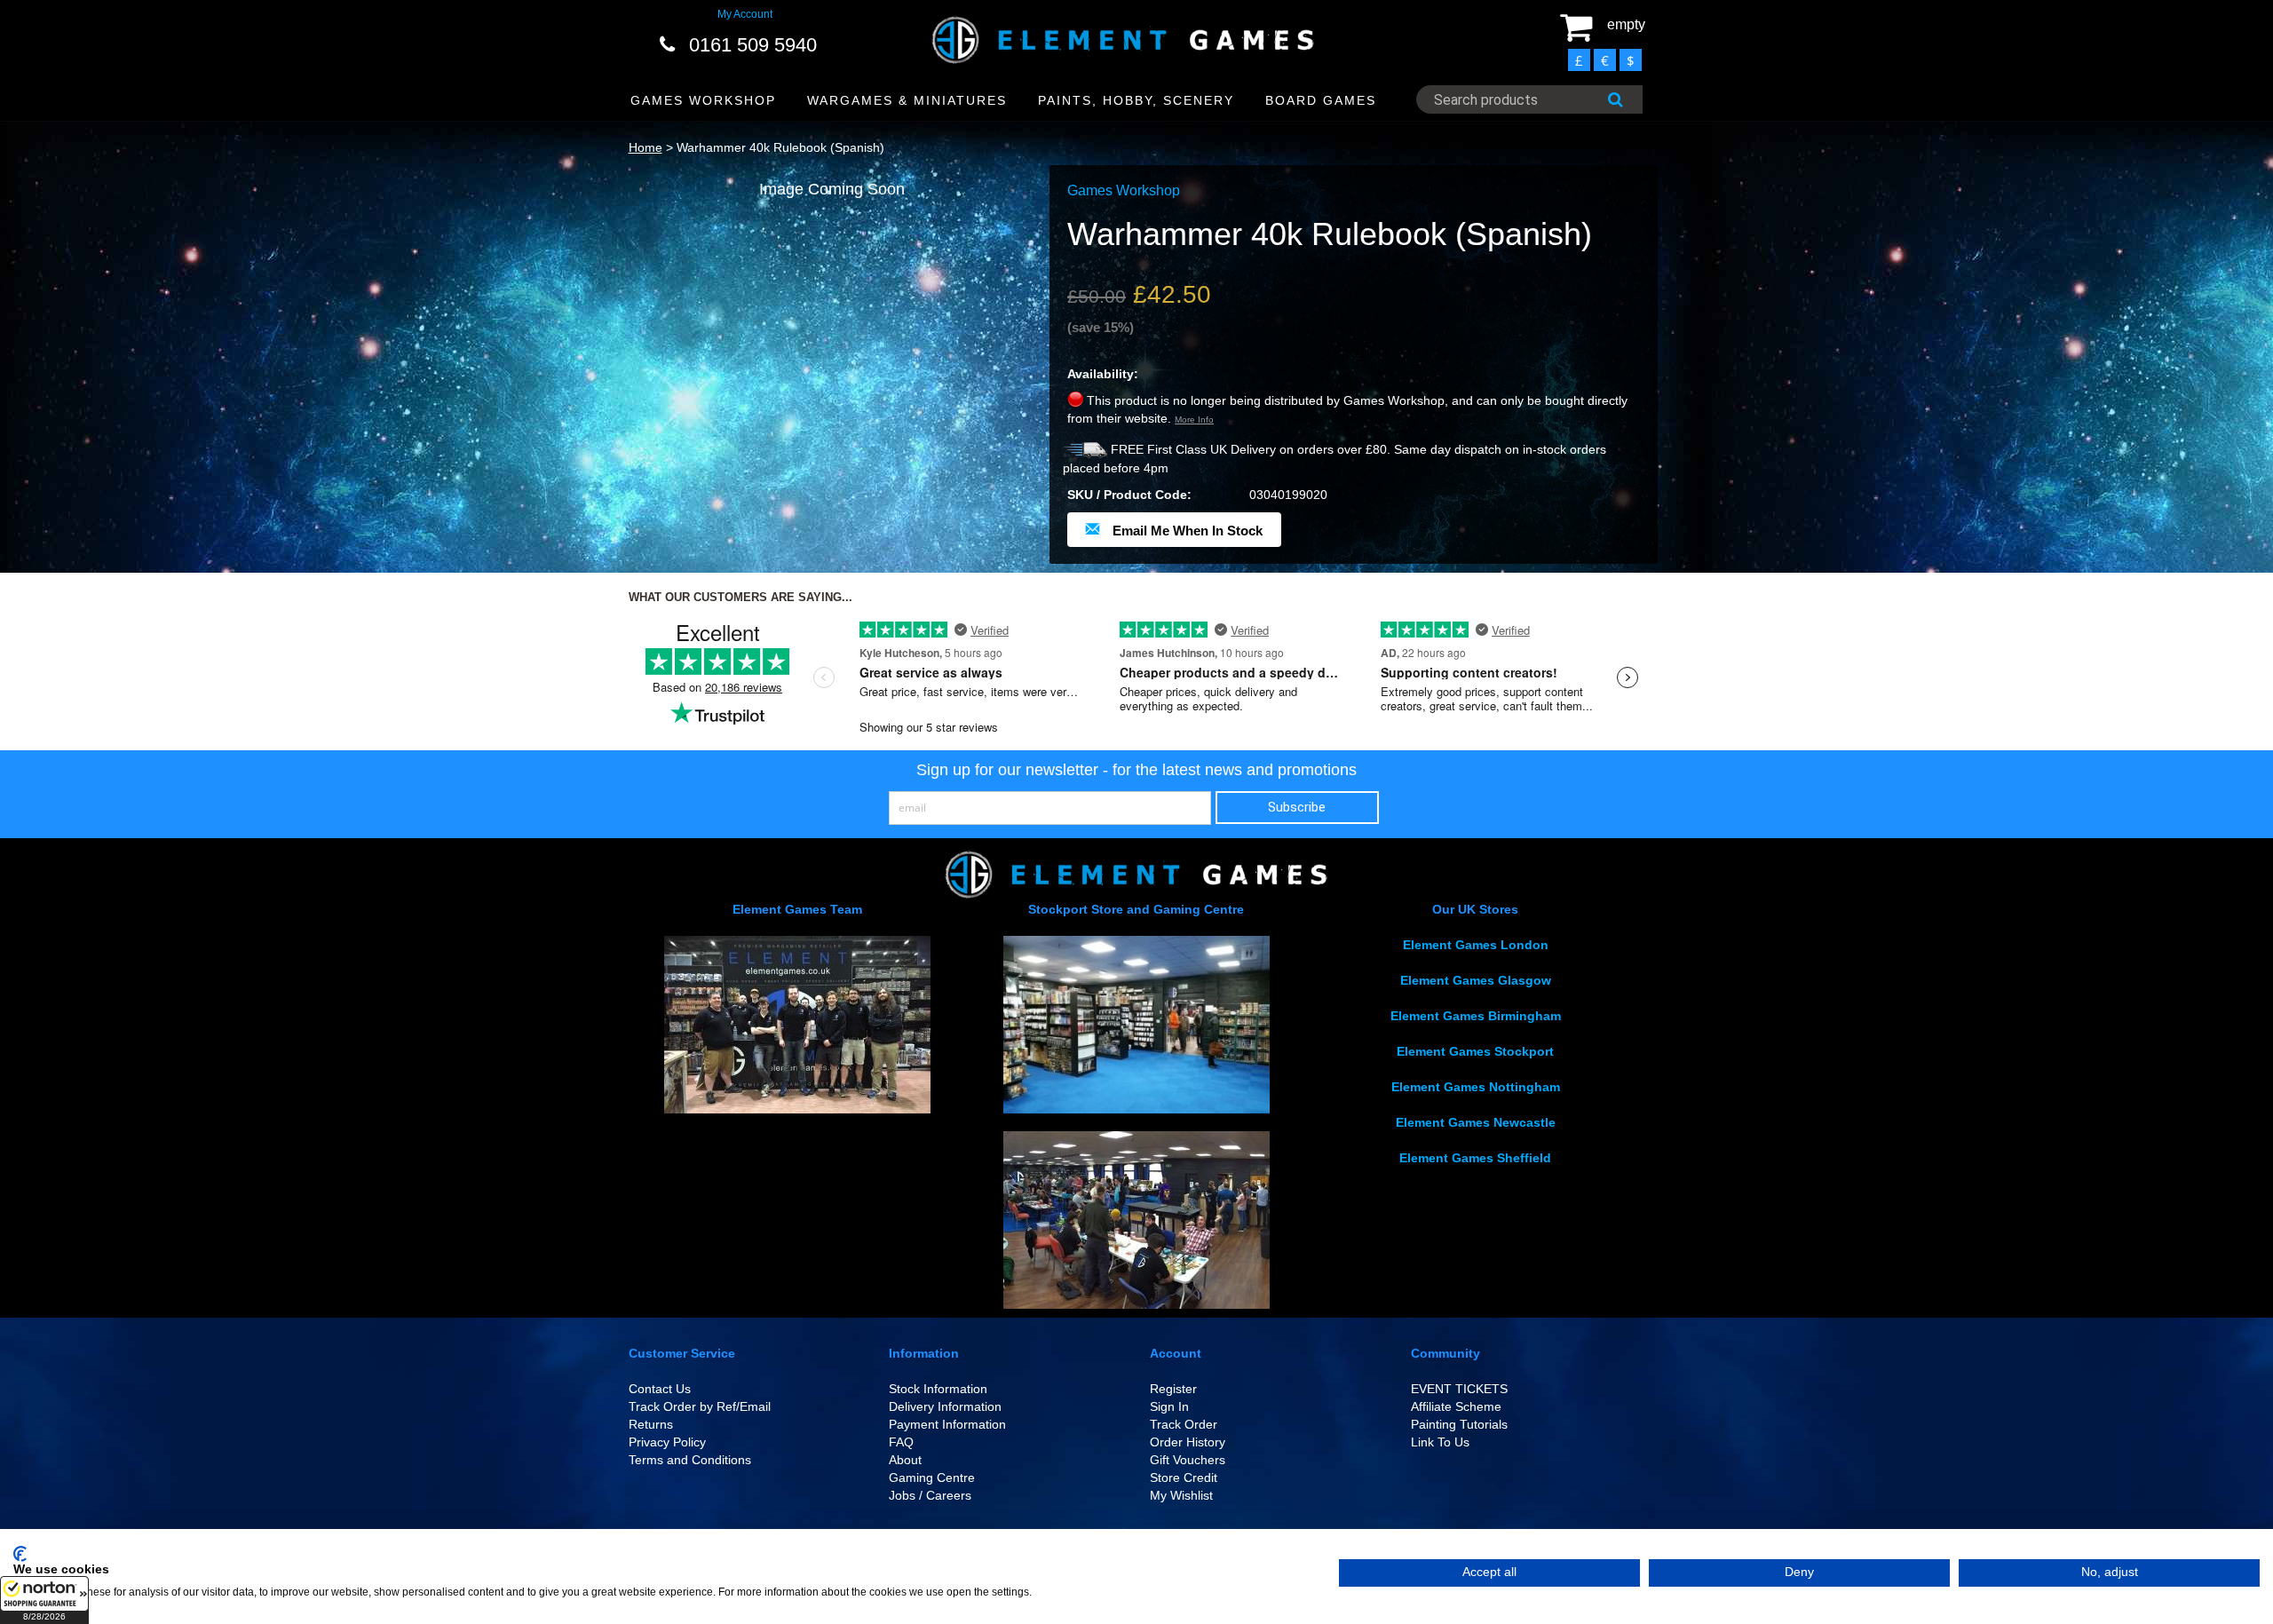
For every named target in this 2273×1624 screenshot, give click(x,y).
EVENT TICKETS (1459, 1389)
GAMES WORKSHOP (703, 100)
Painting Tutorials (1459, 1424)
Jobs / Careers (930, 1495)
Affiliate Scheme (1456, 1406)
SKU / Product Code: (1129, 495)
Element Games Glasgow (1476, 980)
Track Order (1184, 1424)
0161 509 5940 (753, 45)
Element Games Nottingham (1476, 1087)
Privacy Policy (667, 1442)
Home (645, 147)
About (905, 1460)
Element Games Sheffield (1475, 1158)
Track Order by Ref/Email (700, 1406)
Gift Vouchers (1188, 1460)
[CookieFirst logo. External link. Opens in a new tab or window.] (20, 1554)
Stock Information (938, 1389)
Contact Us (660, 1389)
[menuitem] (704, 101)
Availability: (1103, 374)
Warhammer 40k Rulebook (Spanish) (780, 147)
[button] (44, 1600)
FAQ (901, 1442)
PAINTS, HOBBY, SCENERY (1136, 100)
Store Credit (1184, 1477)
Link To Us (1440, 1442)
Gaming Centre (932, 1477)
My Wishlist (1181, 1495)
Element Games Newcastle (1476, 1122)
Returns (651, 1424)
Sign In (1169, 1406)
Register (1173, 1389)
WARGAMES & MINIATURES (907, 100)
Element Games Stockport (1475, 1051)
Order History (1188, 1442)
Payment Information (947, 1424)
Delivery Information (945, 1406)
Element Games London (1476, 945)
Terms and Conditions (690, 1460)
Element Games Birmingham (1476, 1016)
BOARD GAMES (1321, 100)
